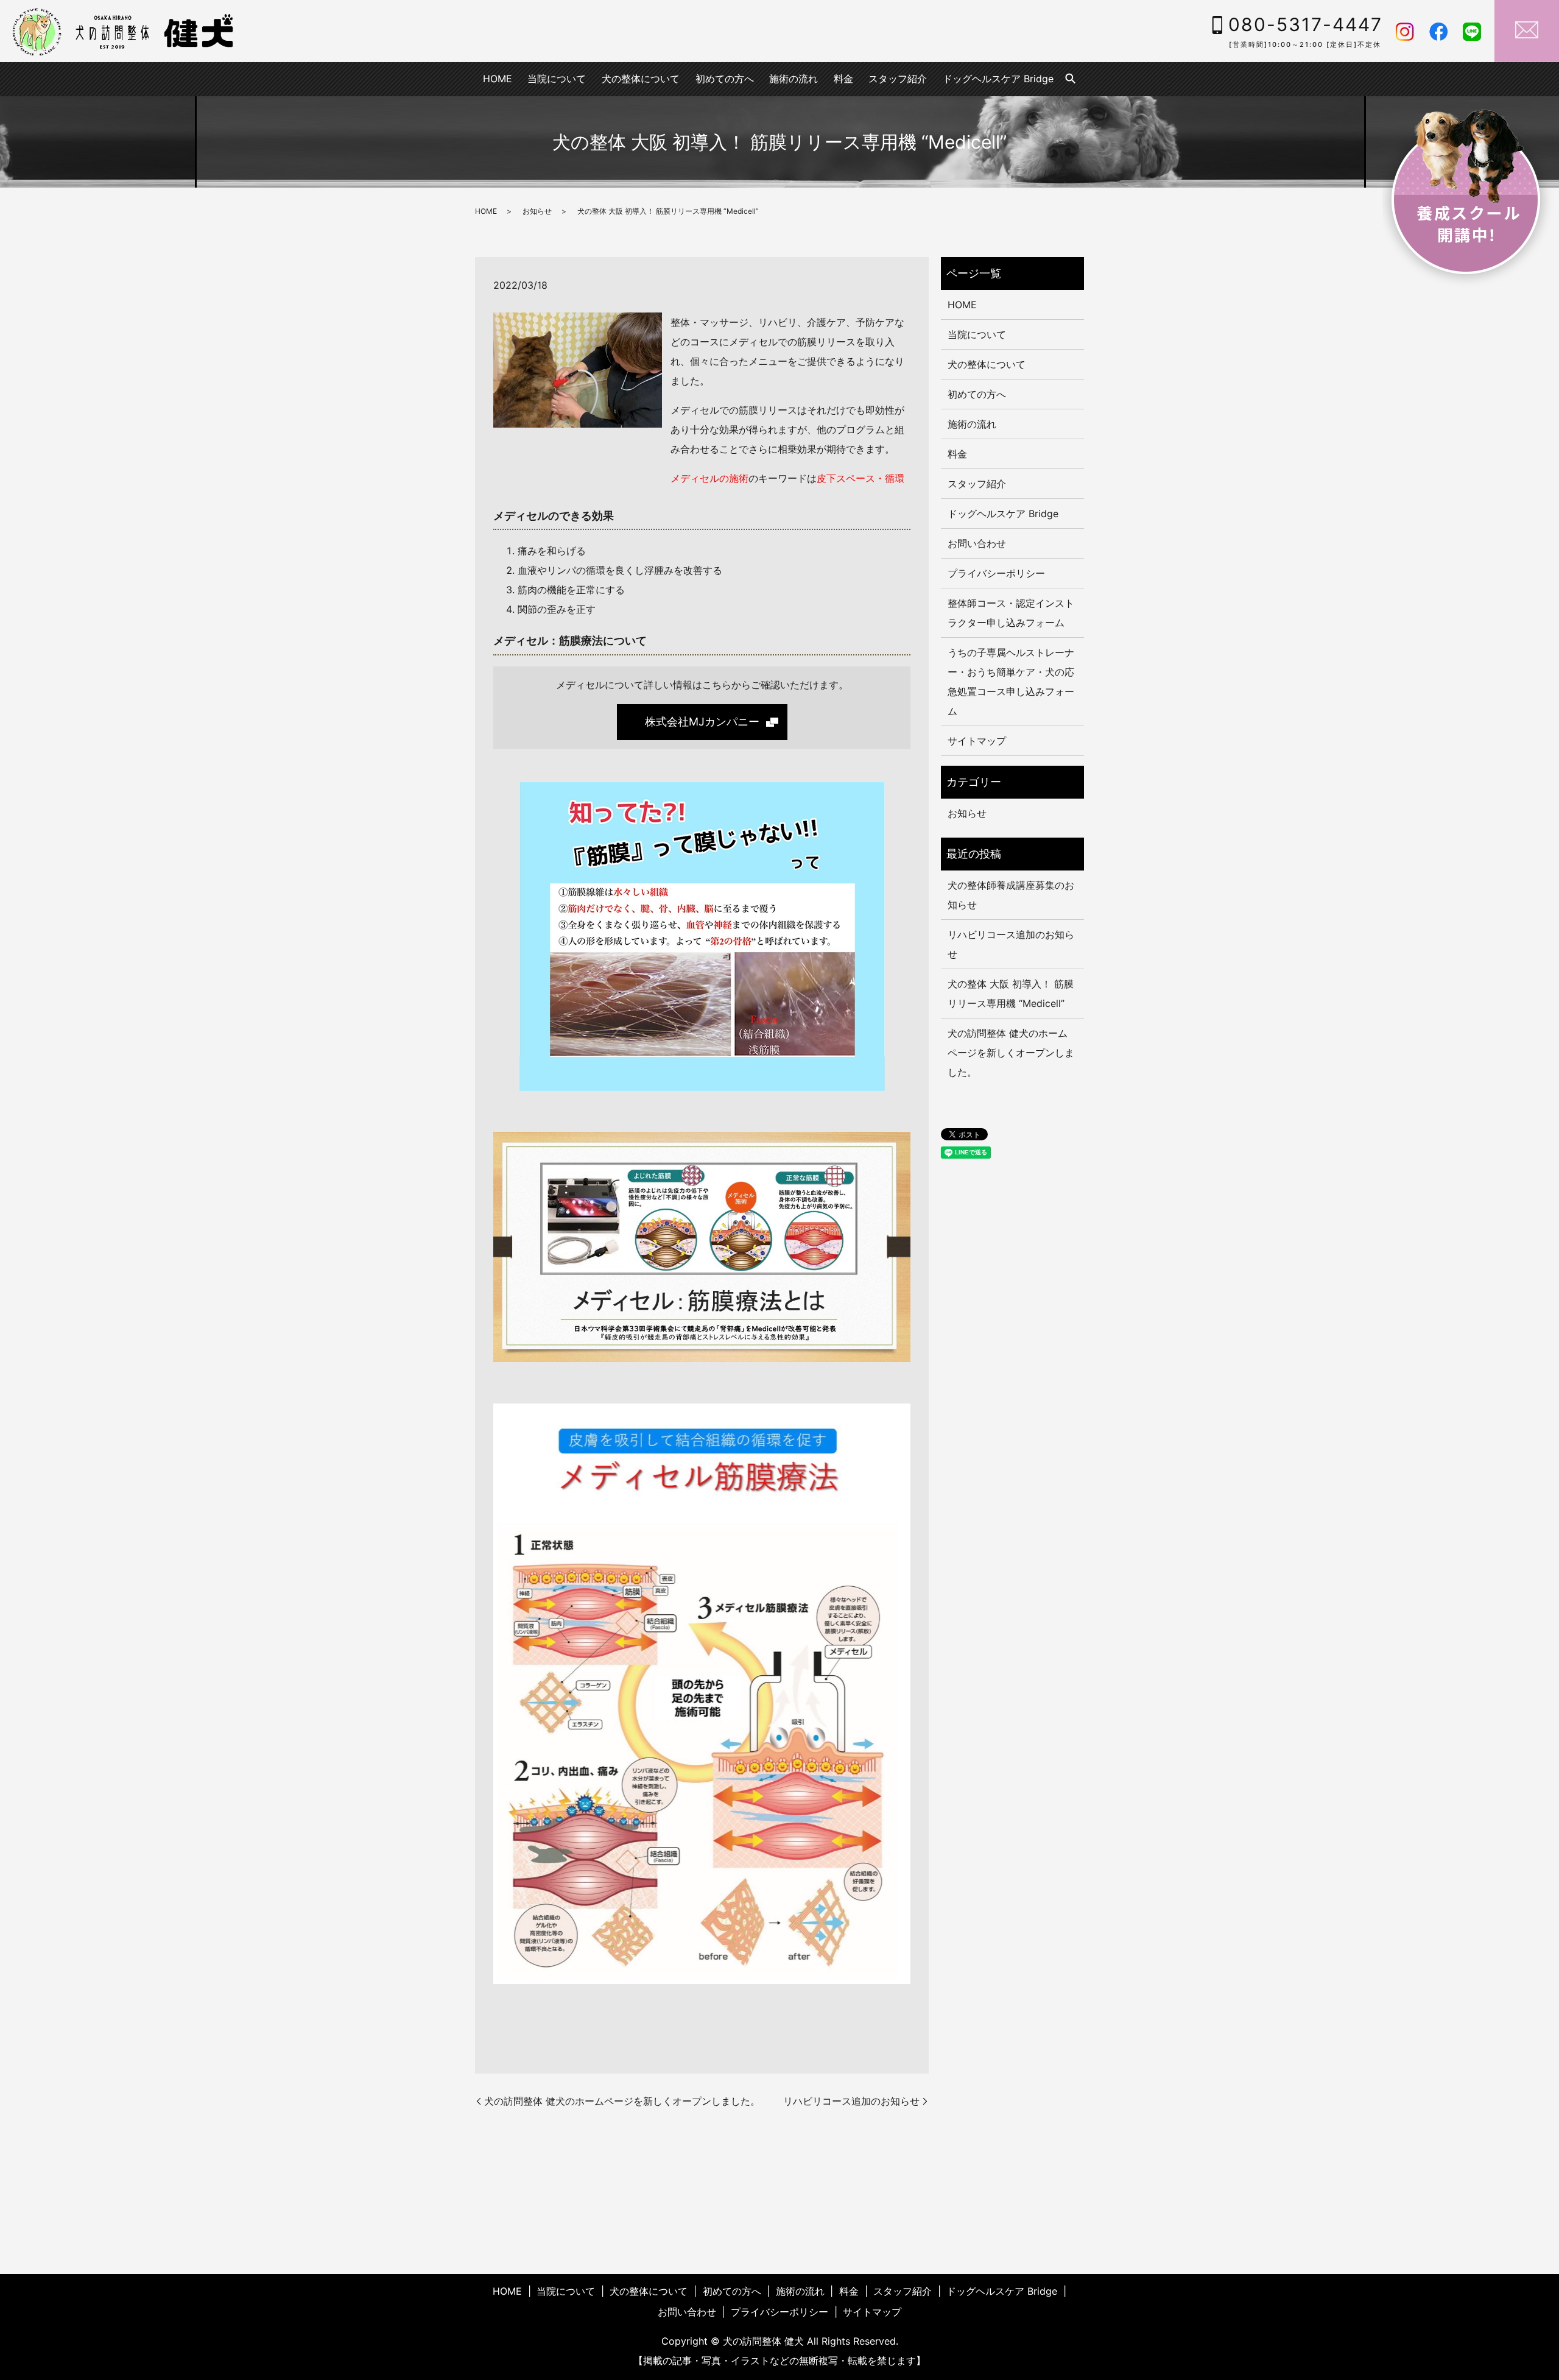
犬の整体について (641, 79)
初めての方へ (725, 79)
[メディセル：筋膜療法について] (702, 935)
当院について (557, 79)
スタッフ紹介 (898, 79)
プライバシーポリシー (996, 573)
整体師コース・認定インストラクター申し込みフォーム (1011, 613)
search (1071, 79)
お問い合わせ (977, 543)
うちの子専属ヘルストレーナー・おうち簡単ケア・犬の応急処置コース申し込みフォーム (1011, 682)
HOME (498, 79)
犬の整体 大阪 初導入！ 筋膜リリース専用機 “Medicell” (1011, 994)
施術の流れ (794, 79)
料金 (843, 79)
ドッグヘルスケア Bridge (998, 79)
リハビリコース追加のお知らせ (851, 2101)
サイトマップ (977, 741)
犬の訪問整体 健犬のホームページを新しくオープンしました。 (622, 2101)
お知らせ (537, 211)
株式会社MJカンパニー (702, 722)
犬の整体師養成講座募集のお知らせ (1011, 895)
